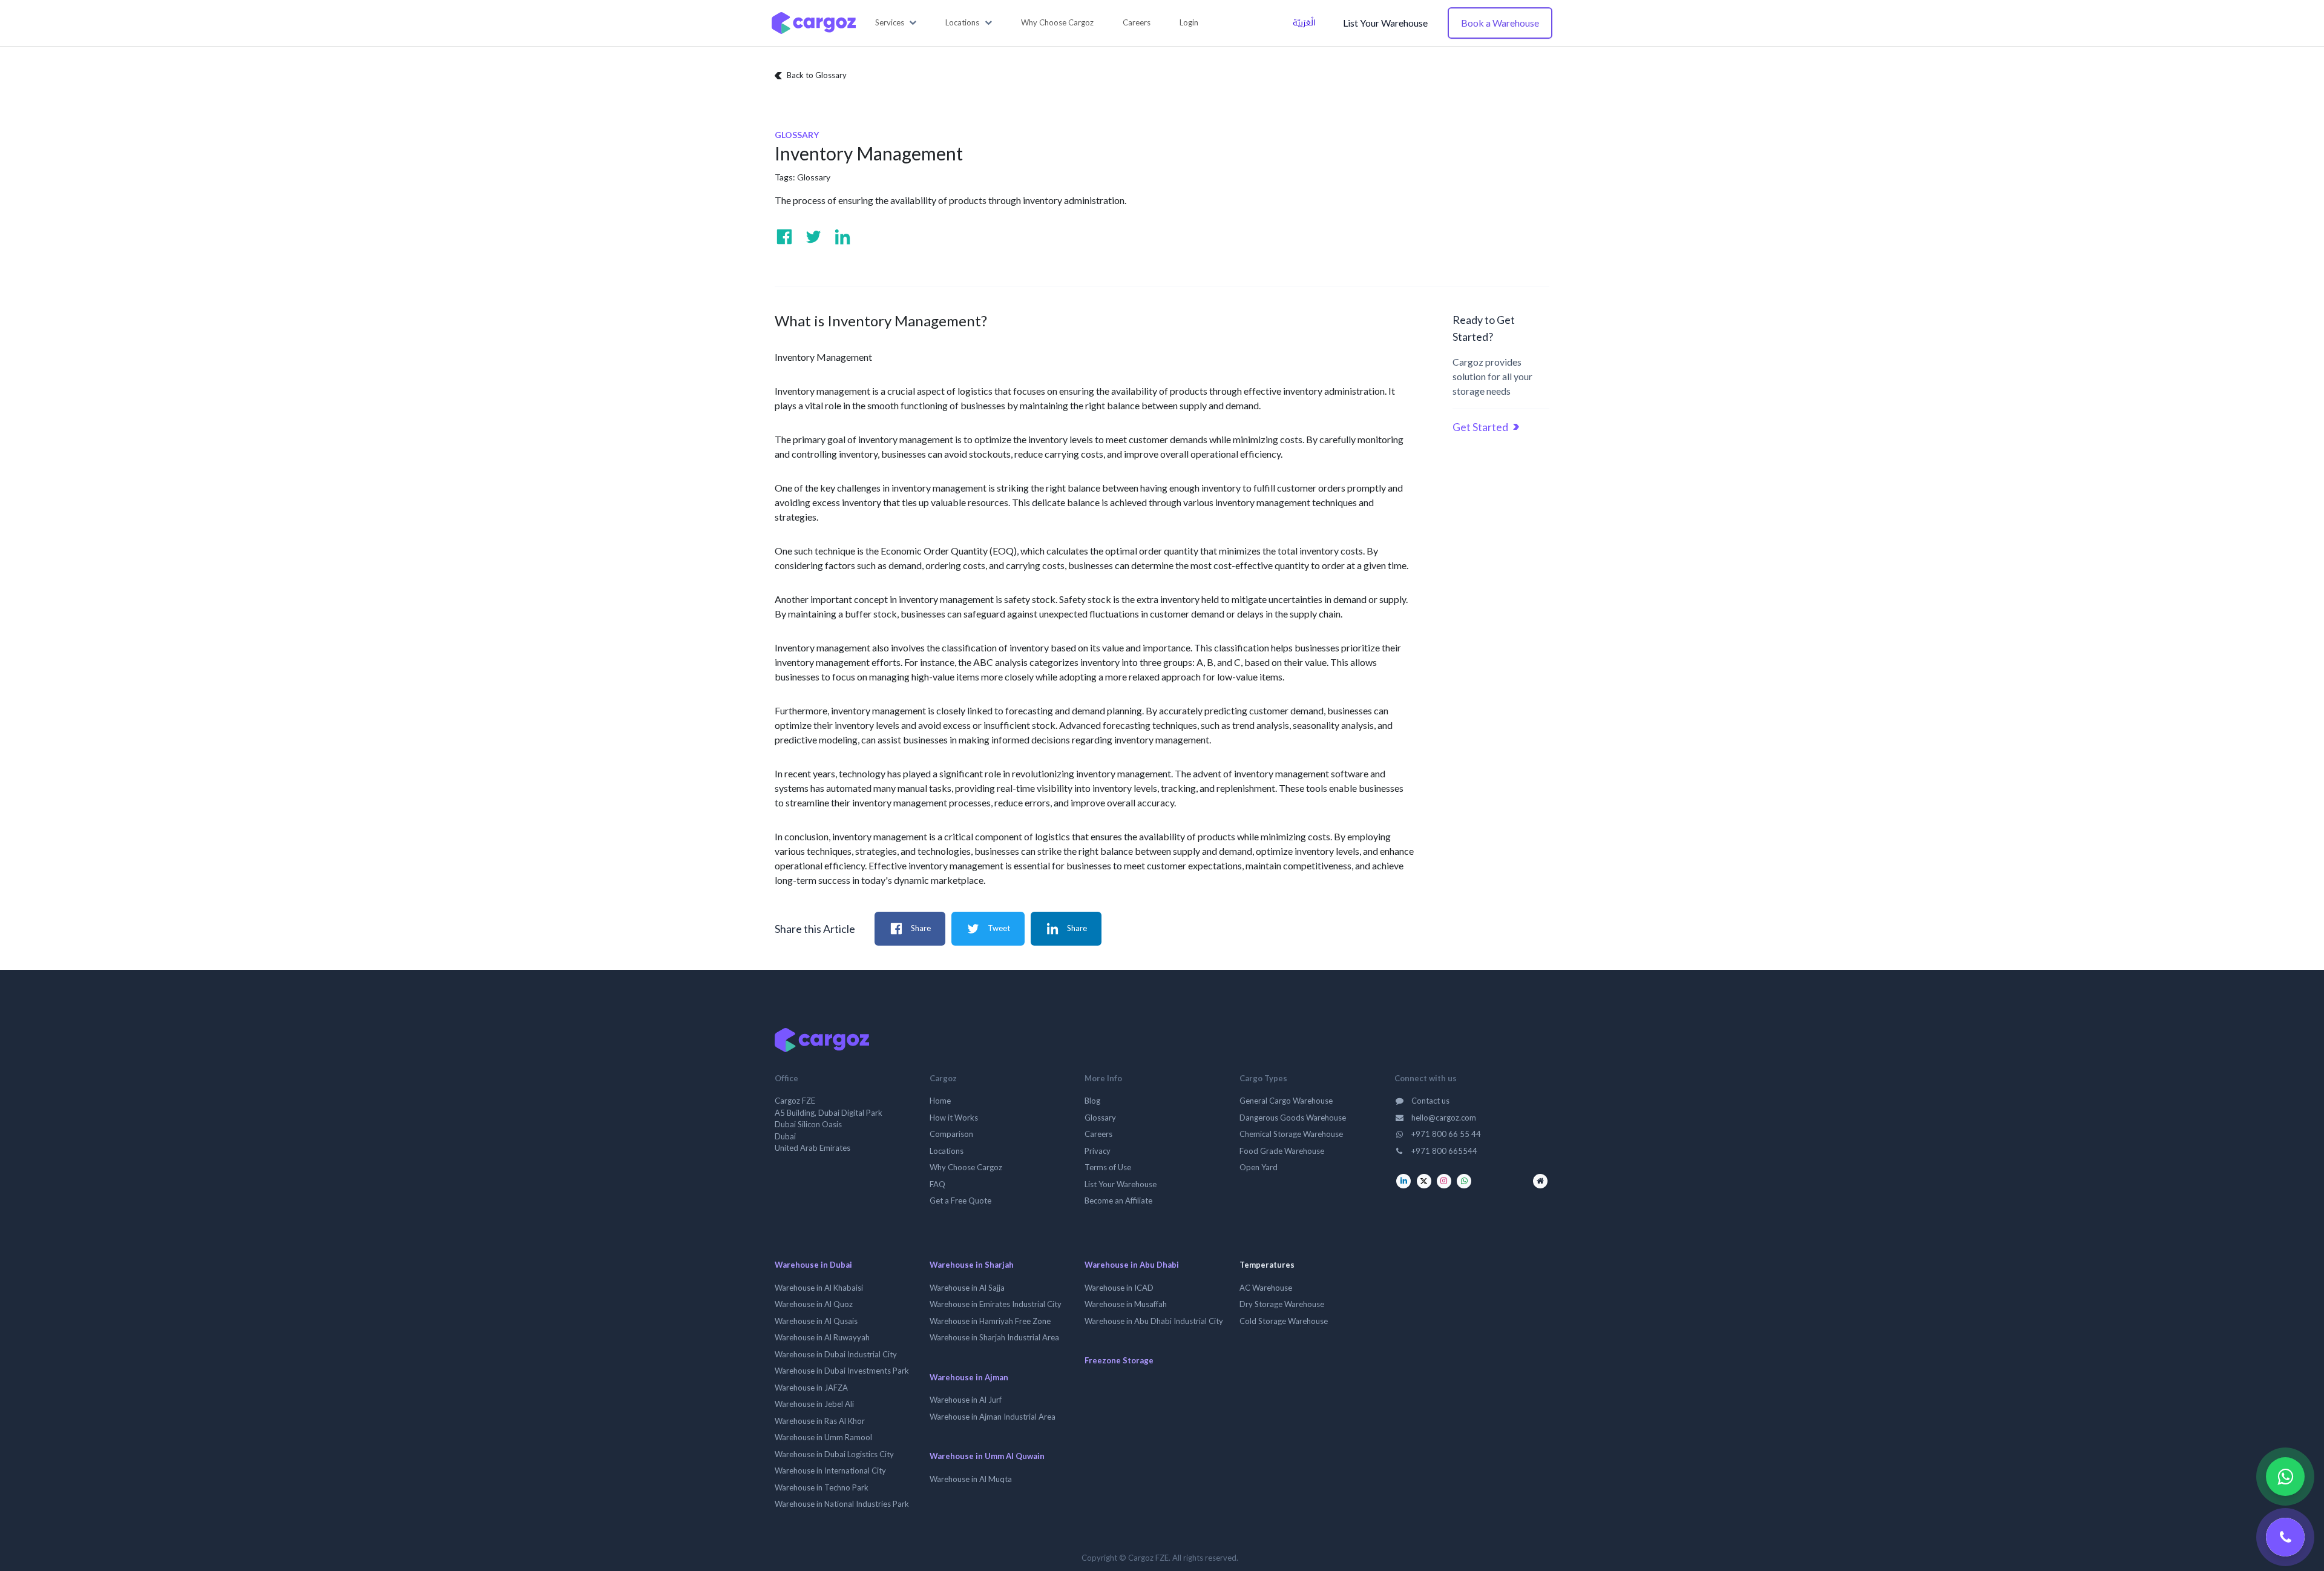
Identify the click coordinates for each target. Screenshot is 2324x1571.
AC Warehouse (1266, 1288)
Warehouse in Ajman (969, 1377)
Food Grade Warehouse (1282, 1151)
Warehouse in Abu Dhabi (1132, 1265)
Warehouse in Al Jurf (966, 1400)
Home (940, 1101)
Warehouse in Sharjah (972, 1265)
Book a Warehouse (1500, 23)
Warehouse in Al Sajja (967, 1288)
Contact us (1430, 1101)
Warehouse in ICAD (1119, 1288)
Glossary (814, 177)
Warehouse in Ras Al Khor (820, 1421)
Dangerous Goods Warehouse (1293, 1118)
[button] (896, 23)
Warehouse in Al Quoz (814, 1304)
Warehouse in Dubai (813, 1265)
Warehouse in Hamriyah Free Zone (990, 1321)
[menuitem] (1057, 23)
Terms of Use (1108, 1167)
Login (1189, 22)
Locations (947, 1151)
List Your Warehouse (1385, 23)
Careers (1098, 1134)
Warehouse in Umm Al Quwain (987, 1456)
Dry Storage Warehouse (1282, 1304)
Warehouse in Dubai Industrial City (836, 1354)
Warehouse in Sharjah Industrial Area (994, 1337)
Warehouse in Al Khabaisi (819, 1288)
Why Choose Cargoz (966, 1167)
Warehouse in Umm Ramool (823, 1437)
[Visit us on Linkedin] (842, 237)
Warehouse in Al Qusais (816, 1321)
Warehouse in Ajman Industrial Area (993, 1417)
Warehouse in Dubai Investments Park (842, 1371)
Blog (1092, 1101)
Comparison (951, 1134)
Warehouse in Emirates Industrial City (996, 1304)
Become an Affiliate (1118, 1200)
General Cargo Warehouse (1286, 1101)
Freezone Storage (1119, 1360)
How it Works (954, 1118)
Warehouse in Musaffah (1126, 1304)
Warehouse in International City (830, 1471)
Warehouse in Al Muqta (971, 1479)
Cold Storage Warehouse (1284, 1321)
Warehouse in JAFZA (811, 1388)
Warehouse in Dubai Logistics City (834, 1454)
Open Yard (1259, 1167)
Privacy (1098, 1151)
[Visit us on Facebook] (784, 237)
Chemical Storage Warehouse (1291, 1134)
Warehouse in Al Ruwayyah (822, 1337)
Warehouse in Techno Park (822, 1487)
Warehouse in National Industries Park (842, 1504)
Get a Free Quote (960, 1200)
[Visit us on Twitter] (813, 237)
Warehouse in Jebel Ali (814, 1404)
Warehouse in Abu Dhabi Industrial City (1154, 1321)
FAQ (937, 1184)
